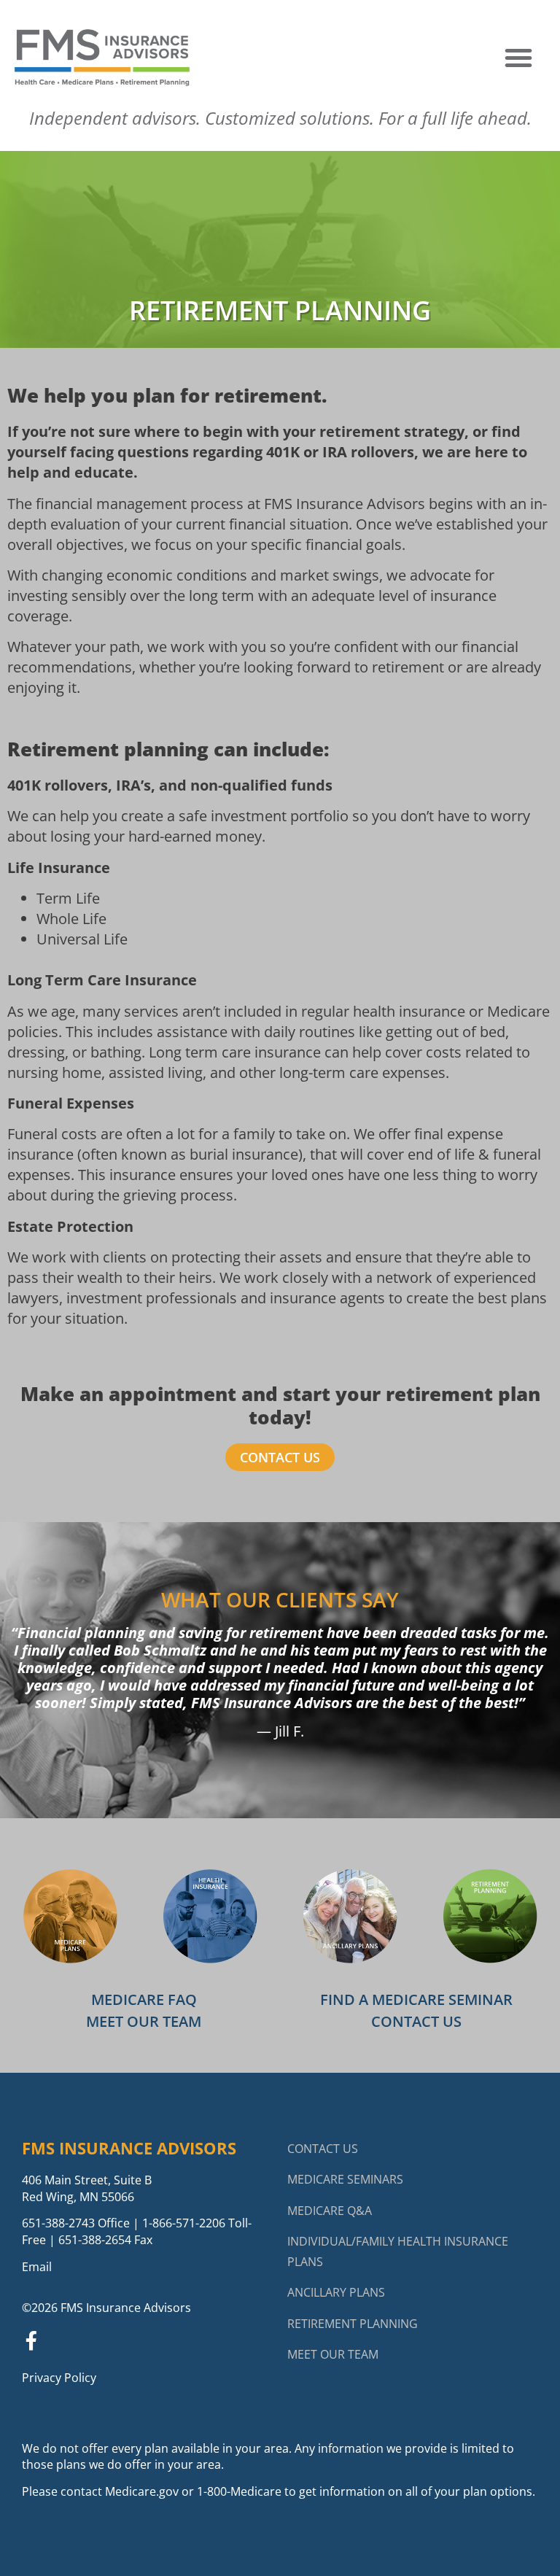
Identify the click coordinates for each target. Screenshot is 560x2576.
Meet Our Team (144, 2021)
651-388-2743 (58, 2223)
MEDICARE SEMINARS (345, 2179)
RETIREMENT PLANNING (353, 2324)
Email (37, 2267)
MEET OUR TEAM (333, 2354)
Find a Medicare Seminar (416, 1999)
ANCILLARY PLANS (336, 2292)
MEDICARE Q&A (330, 2211)
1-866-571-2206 (184, 2223)
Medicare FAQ (144, 1999)
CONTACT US (323, 2149)
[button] (518, 58)
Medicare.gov (142, 2491)
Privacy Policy (59, 2378)
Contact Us (416, 2021)
